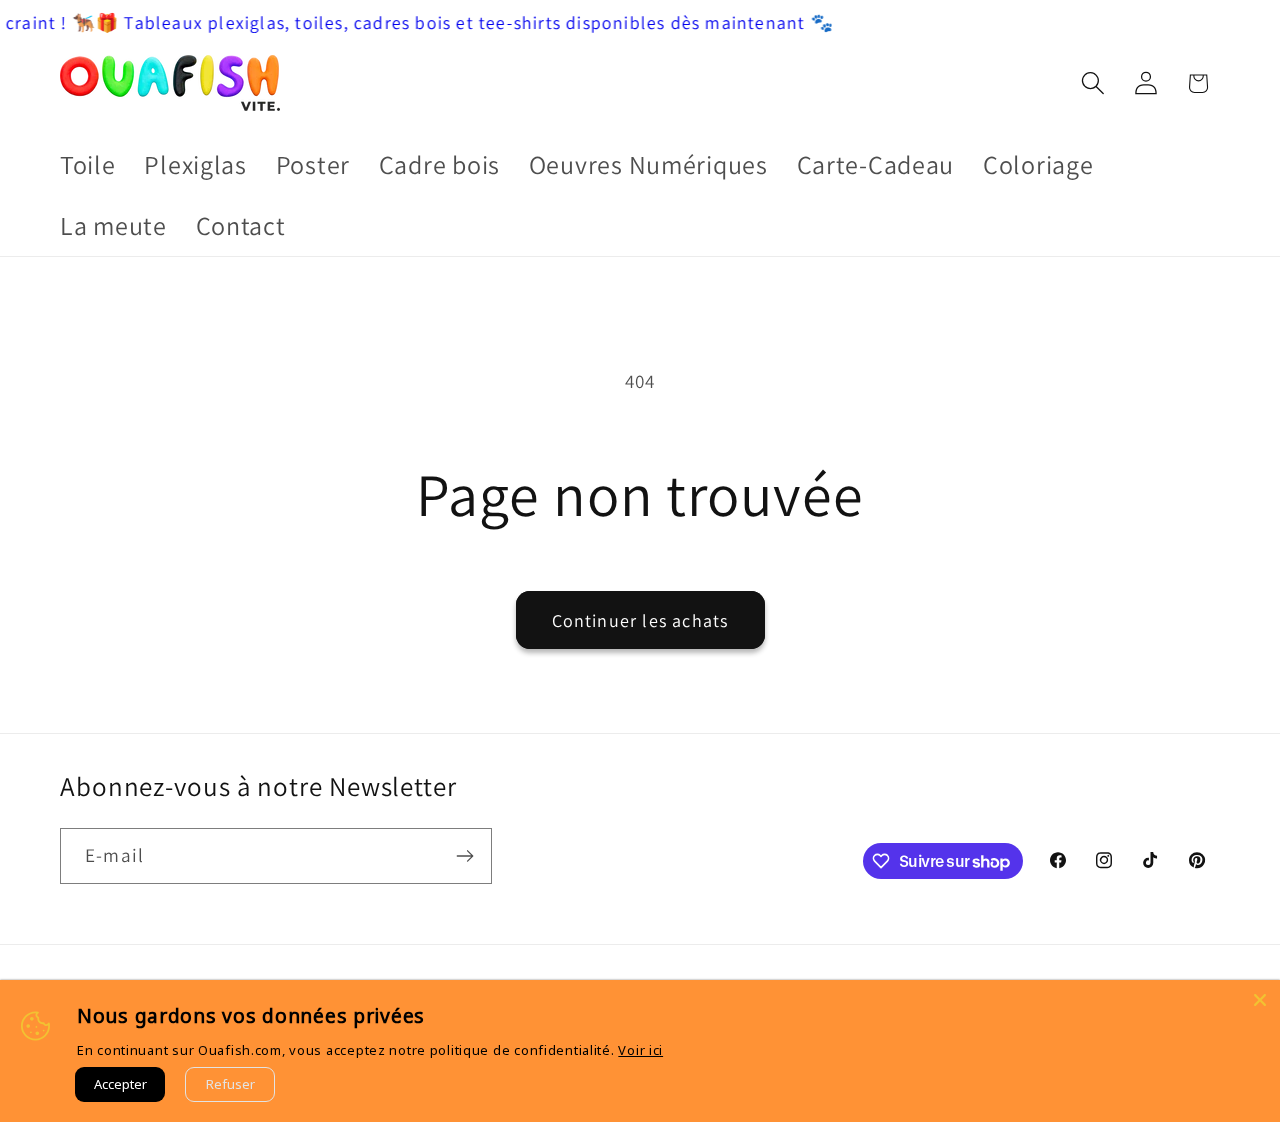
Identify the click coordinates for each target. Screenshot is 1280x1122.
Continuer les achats (640, 620)
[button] (1092, 83)
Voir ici (640, 1050)
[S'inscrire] (464, 856)
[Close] (1260, 1000)
